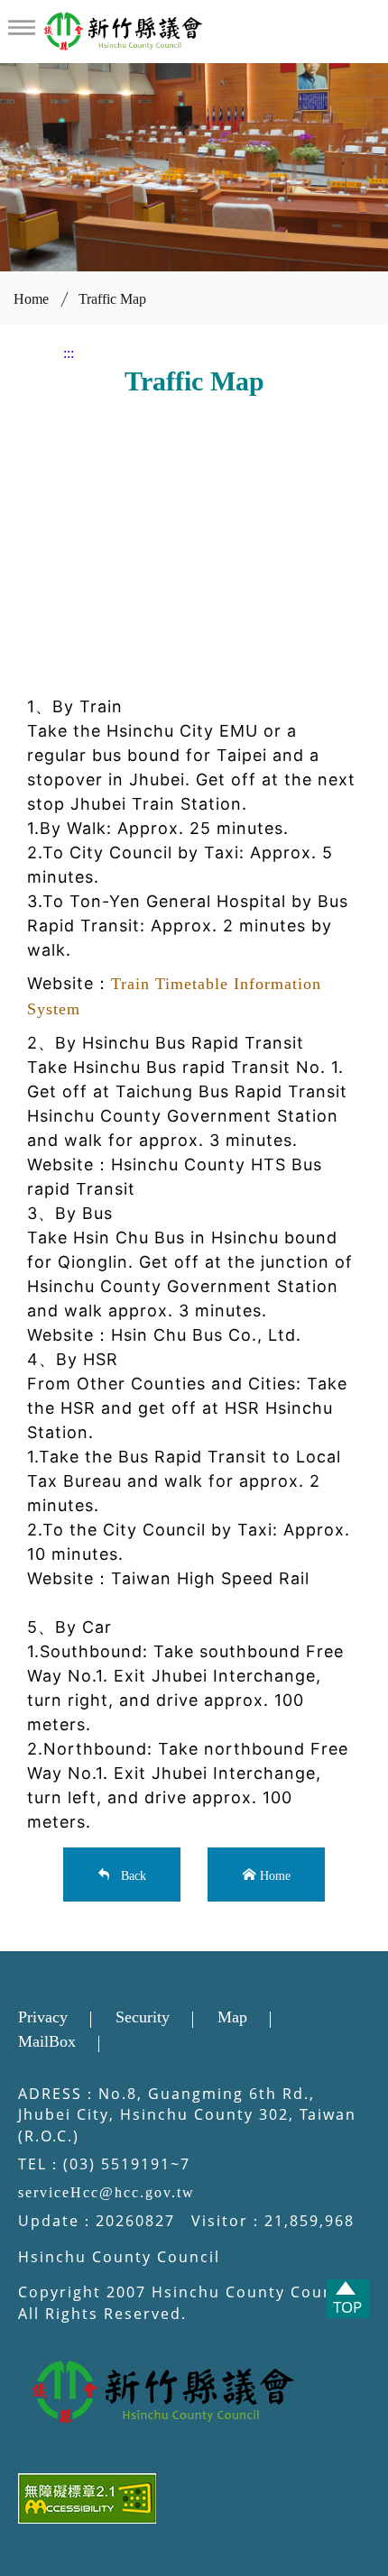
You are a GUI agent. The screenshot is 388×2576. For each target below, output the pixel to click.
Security (143, 2017)
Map (232, 2017)
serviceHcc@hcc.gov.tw (106, 2192)
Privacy (43, 2017)
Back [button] (130, 1874)
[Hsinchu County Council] (194, 2393)
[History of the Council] (125, 30)
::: (69, 353)
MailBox (47, 2041)
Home (31, 299)
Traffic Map (112, 299)
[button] (22, 28)
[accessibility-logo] (194, 2502)
